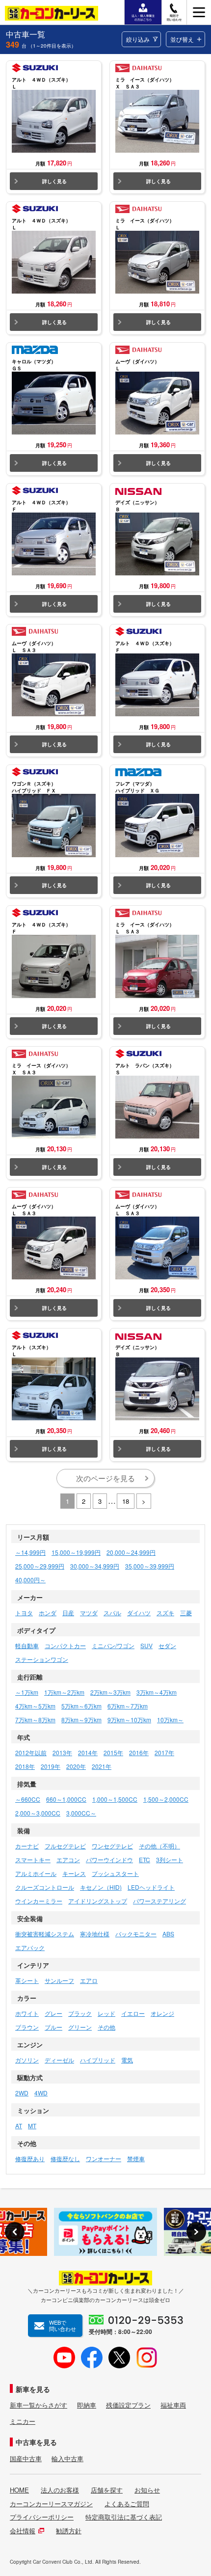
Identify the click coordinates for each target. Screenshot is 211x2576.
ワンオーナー (104, 2158)
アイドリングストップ (98, 1901)
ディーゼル (59, 2060)
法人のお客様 (60, 2490)
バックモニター (136, 1934)
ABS (168, 1934)
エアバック (30, 1947)
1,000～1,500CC (115, 1799)
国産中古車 (26, 2459)
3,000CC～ (81, 1813)
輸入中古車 (67, 2459)
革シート (27, 1980)
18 (126, 1501)
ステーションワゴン (42, 1659)
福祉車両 (173, 2405)
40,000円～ (30, 1580)
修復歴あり (30, 2158)
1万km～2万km (64, 1692)
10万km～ (170, 1720)
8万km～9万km (81, 1720)
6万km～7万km (128, 1706)
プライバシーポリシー (42, 2517)
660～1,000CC (66, 1799)
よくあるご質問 (127, 2504)
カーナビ (27, 1846)
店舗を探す (107, 2490)
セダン (167, 1645)
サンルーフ (59, 1980)
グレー (53, 2013)
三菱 (186, 1613)
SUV (146, 1645)
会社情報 (23, 2531)
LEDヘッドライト (151, 1887)
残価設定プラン (128, 2405)
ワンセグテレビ (112, 1846)
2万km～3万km (110, 1692)
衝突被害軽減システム (45, 1934)
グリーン (80, 2027)
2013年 (62, 1752)
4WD (41, 2093)
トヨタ (24, 1613)
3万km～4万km (157, 1692)
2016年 (139, 1752)
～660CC (28, 1799)
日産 (68, 1613)
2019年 (51, 1766)
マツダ (89, 1613)
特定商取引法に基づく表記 (124, 2517)
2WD (22, 2093)
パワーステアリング (159, 1901)
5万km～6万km (81, 1706)
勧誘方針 (69, 2531)
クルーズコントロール (45, 1887)
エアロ (89, 1980)
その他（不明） (159, 1846)
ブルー (53, 2027)
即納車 (87, 2405)
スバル (112, 1613)
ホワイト (27, 2013)
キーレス (74, 1873)
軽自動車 (27, 1645)
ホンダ (48, 1613)
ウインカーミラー (39, 1901)
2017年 (164, 1752)
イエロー (133, 2013)
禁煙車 (136, 2158)
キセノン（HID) (101, 1887)
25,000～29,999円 (40, 1566)
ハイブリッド (98, 2060)
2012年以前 (31, 1752)
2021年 (102, 1766)
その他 (106, 2027)
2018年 (25, 1766)
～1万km (27, 1692)
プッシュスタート (115, 1873)
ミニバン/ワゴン (113, 1645)
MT (32, 2126)
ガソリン (27, 2060)
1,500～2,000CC (166, 1799)
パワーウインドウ (109, 1859)
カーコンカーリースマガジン (51, 2504)
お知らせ (147, 2490)
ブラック (80, 2013)
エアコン (68, 1859)
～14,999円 (30, 1552)
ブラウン (27, 2027)
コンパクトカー (65, 1645)
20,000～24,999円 (131, 1552)
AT (19, 2126)
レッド (106, 2013)
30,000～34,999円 (95, 1566)
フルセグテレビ (65, 1846)
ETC (145, 1859)
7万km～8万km (35, 1720)
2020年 (76, 1766)
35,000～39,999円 (150, 1566)
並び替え (182, 39)
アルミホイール (36, 1873)
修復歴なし (65, 2158)
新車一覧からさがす (39, 2405)
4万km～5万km (35, 1706)
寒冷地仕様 (95, 1934)
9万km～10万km (129, 1720)
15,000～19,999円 (76, 1552)
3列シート (170, 1859)
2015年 (113, 1752)
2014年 (88, 1752)
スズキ (165, 1613)
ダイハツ (139, 1613)
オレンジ (162, 2013)
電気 (127, 2060)
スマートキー (33, 1859)
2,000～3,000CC (38, 1813)
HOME (19, 2490)
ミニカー (23, 2421)
